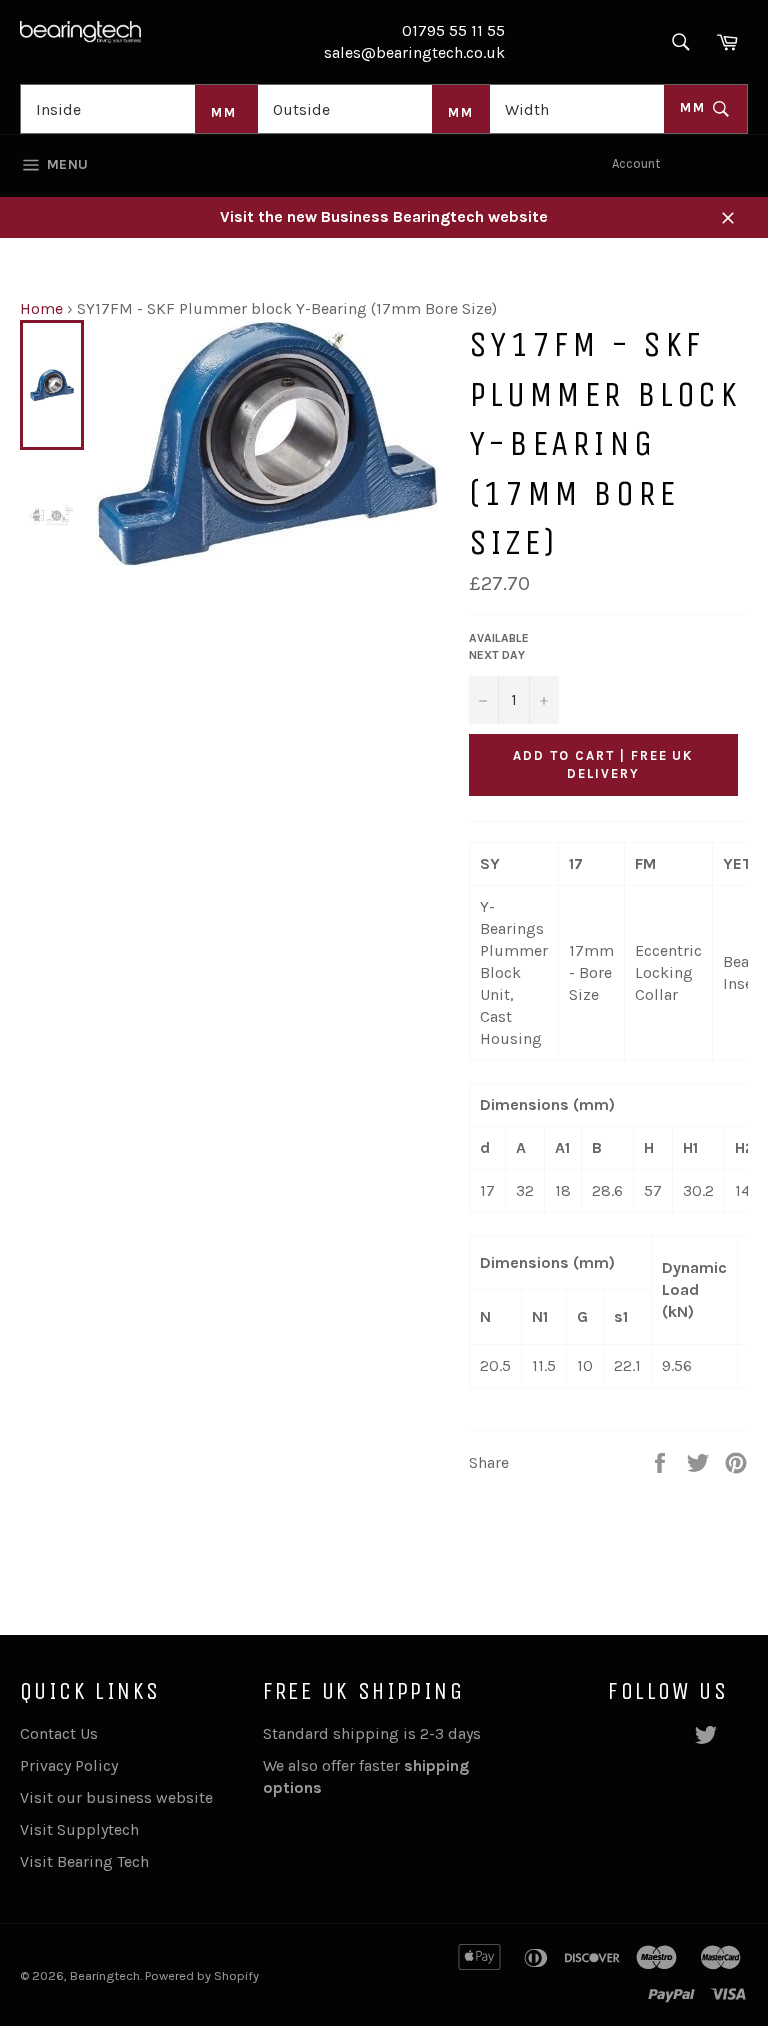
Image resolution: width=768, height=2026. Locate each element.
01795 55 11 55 (453, 30)
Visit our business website (116, 1797)
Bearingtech (105, 1975)
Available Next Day (499, 646)
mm (695, 107)
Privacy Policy (69, 1765)
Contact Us (59, 1733)
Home (41, 308)
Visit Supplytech (79, 1829)
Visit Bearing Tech (84, 1861)
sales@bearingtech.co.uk (414, 52)
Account (636, 163)
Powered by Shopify (202, 1975)
